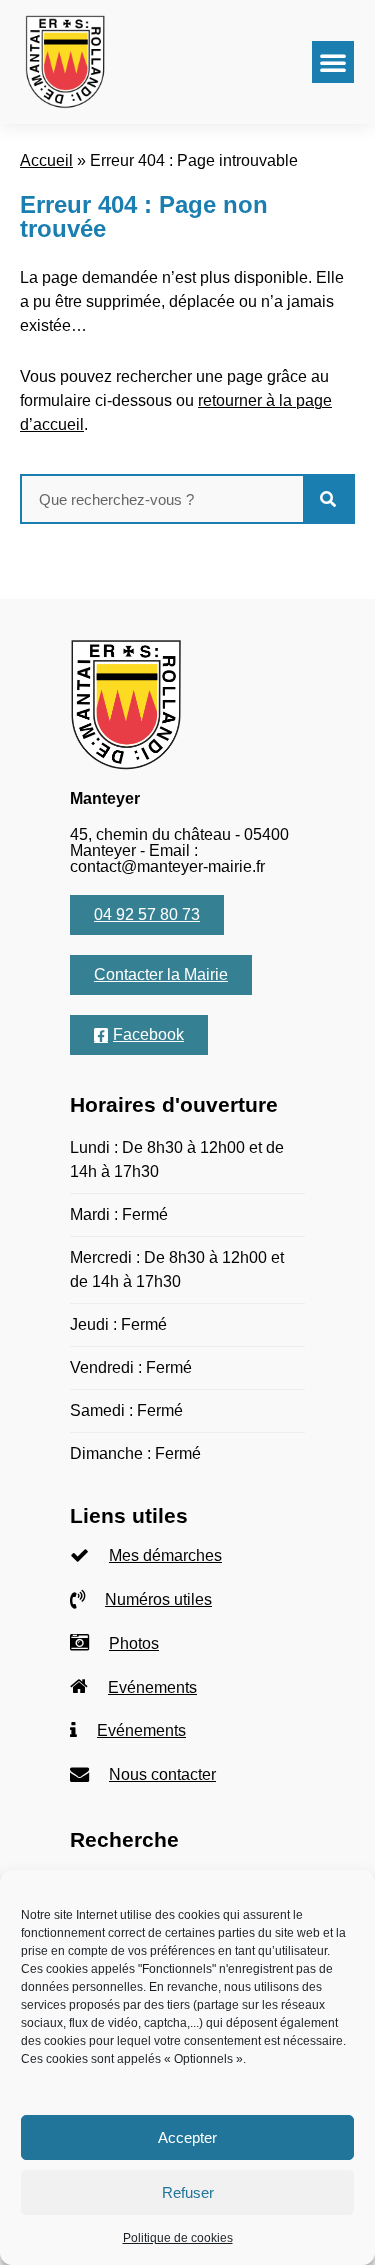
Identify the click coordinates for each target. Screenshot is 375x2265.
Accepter (187, 2137)
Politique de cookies (178, 2238)
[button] (333, 62)
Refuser (188, 2192)
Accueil (46, 160)
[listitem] (187, 1556)
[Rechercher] (328, 499)
